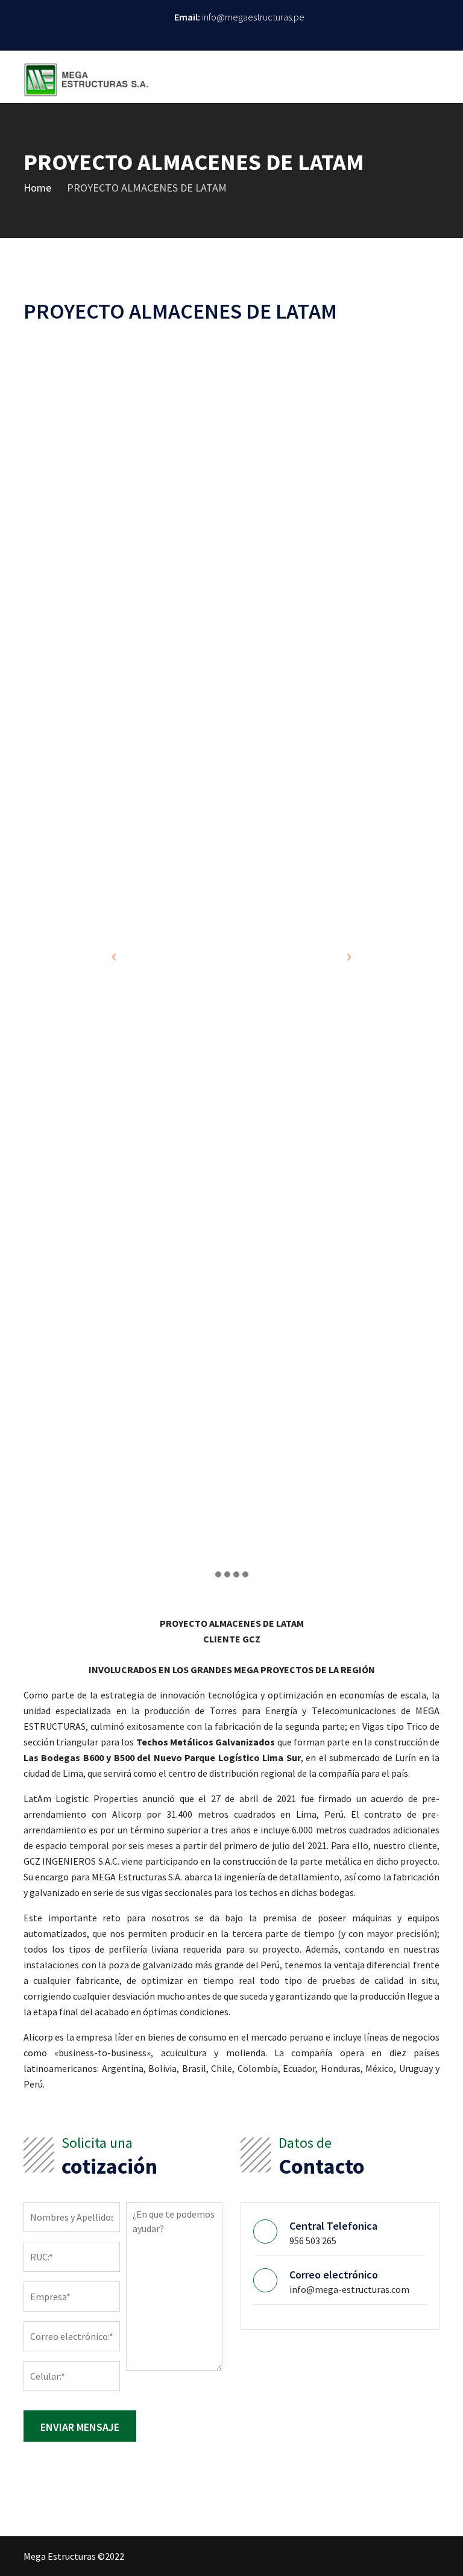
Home (37, 188)
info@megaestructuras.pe (253, 17)
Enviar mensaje (80, 2427)
